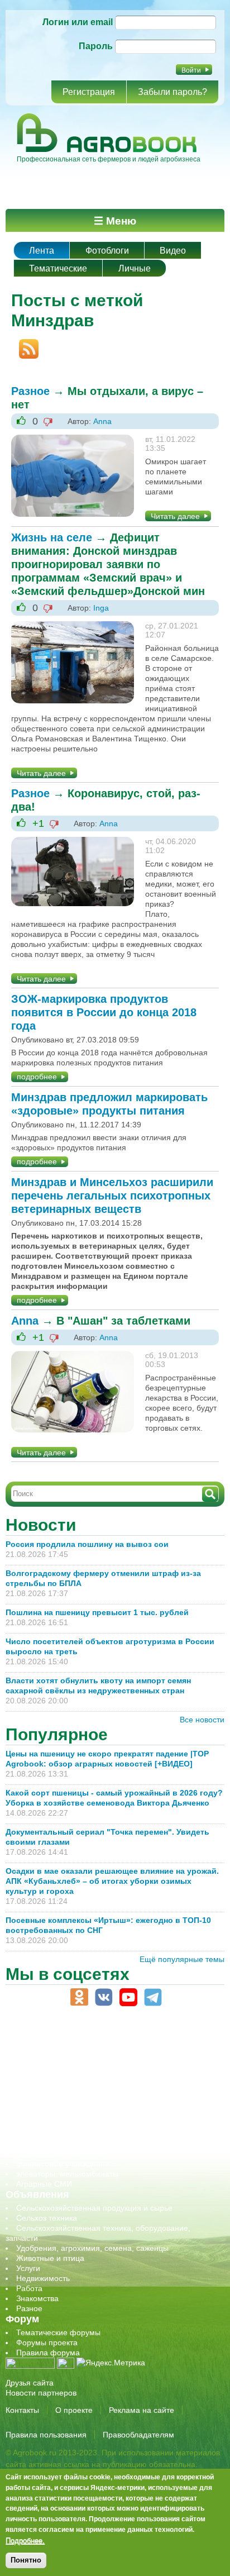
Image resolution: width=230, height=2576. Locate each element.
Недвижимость (43, 2278)
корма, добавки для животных (71, 2073)
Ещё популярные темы (182, 1959)
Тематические (58, 268)
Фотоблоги (107, 251)
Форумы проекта (47, 2342)
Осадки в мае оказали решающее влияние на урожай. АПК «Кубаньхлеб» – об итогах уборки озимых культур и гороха (112, 1881)
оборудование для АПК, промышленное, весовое (107, 2083)
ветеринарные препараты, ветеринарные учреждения (116, 2053)
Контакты (22, 2410)
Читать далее (175, 516)
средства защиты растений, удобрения (88, 2134)
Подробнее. (25, 2540)
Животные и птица (50, 2258)
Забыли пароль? (172, 92)
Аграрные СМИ (44, 2184)
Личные (135, 268)
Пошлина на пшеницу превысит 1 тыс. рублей (102, 1612)
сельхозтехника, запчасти (63, 2113)
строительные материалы (64, 2154)
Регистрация (89, 92)
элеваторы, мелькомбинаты (67, 2174)
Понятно (26, 2560)
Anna (102, 421)
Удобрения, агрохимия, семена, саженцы (92, 2248)
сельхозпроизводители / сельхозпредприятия (100, 2103)
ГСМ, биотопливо (48, 2063)
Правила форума (48, 2353)
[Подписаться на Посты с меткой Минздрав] (25, 344)
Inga (101, 608)
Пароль (96, 46)
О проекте (74, 2410)
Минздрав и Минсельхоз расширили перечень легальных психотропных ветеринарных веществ (112, 1196)
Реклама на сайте (142, 2410)
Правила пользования (46, 2435)
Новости (41, 1525)
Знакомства (37, 2298)
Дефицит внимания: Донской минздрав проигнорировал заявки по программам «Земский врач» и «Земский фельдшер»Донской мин (108, 564)
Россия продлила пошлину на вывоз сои (87, 1544)
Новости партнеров (41, 2393)
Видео (173, 251)
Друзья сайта (30, 2383)
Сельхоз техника (47, 2218)
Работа (29, 2288)
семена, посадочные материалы (76, 2123)
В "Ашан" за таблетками (123, 1321)
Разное (30, 391)
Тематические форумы (58, 2332)
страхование (39, 2144)
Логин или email (78, 22)
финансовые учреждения (63, 2164)
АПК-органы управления (61, 2043)
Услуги (28, 2268)
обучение (33, 2093)
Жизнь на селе (52, 537)
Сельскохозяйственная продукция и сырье (94, 2208)
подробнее (37, 1077)
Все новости (202, 1720)
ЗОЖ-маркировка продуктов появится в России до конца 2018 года (104, 1012)
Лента (42, 251)
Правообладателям (138, 2435)
